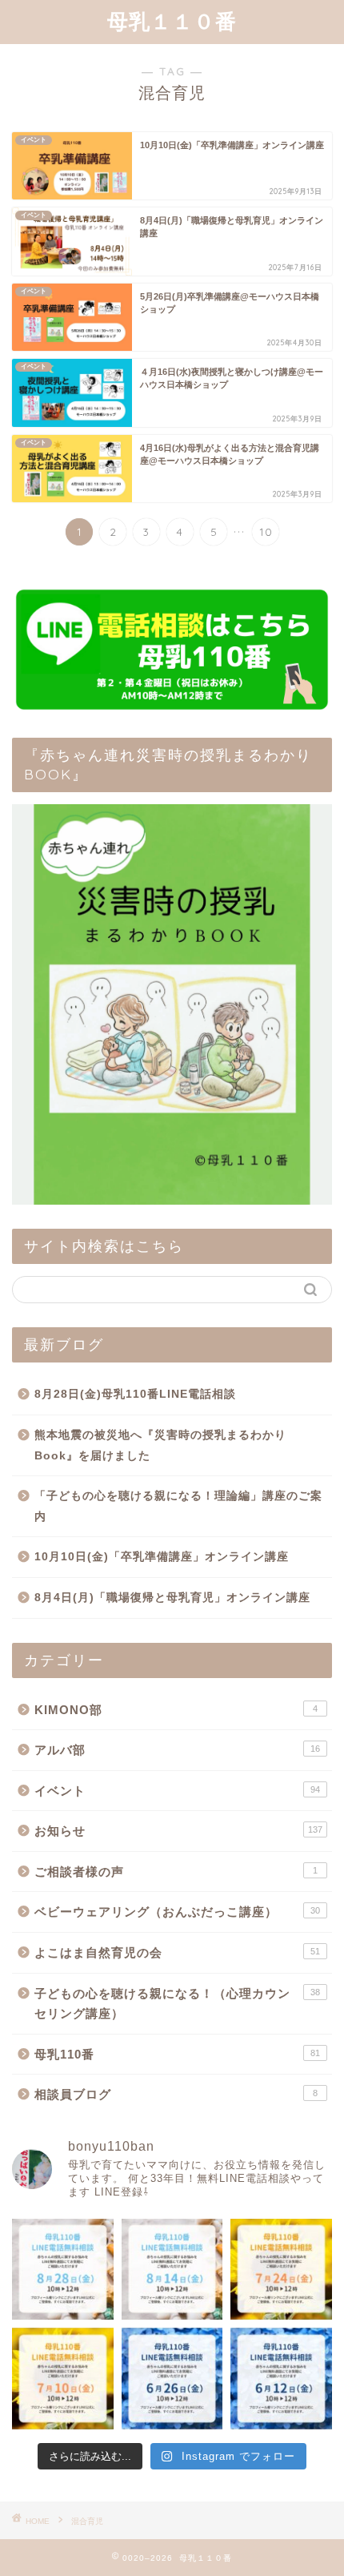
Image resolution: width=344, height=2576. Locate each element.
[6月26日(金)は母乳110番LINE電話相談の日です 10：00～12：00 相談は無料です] (172, 2379)
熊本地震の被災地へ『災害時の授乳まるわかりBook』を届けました (160, 1445)
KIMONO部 (176, 1710)
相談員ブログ (176, 2094)
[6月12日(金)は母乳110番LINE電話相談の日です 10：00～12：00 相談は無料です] (281, 2379)
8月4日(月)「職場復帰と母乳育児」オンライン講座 (172, 1598)
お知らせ (178, 1831)
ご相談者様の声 (176, 1872)
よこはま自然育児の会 (177, 1952)
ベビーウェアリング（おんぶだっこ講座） (177, 1912)
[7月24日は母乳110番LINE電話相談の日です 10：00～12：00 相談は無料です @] (281, 2270)
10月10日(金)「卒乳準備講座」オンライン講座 (162, 1557)
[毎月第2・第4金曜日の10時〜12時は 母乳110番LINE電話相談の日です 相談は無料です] (63, 2270)
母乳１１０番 (172, 21)
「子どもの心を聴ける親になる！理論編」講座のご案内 (178, 1506)
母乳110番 (177, 2054)
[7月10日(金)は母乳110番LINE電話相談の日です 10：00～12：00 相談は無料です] (63, 2379)
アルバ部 (177, 1750)
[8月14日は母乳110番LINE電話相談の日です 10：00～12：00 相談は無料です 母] (172, 2270)
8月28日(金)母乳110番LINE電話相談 (135, 1394)
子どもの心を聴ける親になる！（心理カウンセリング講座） (177, 2004)
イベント (177, 1791)
